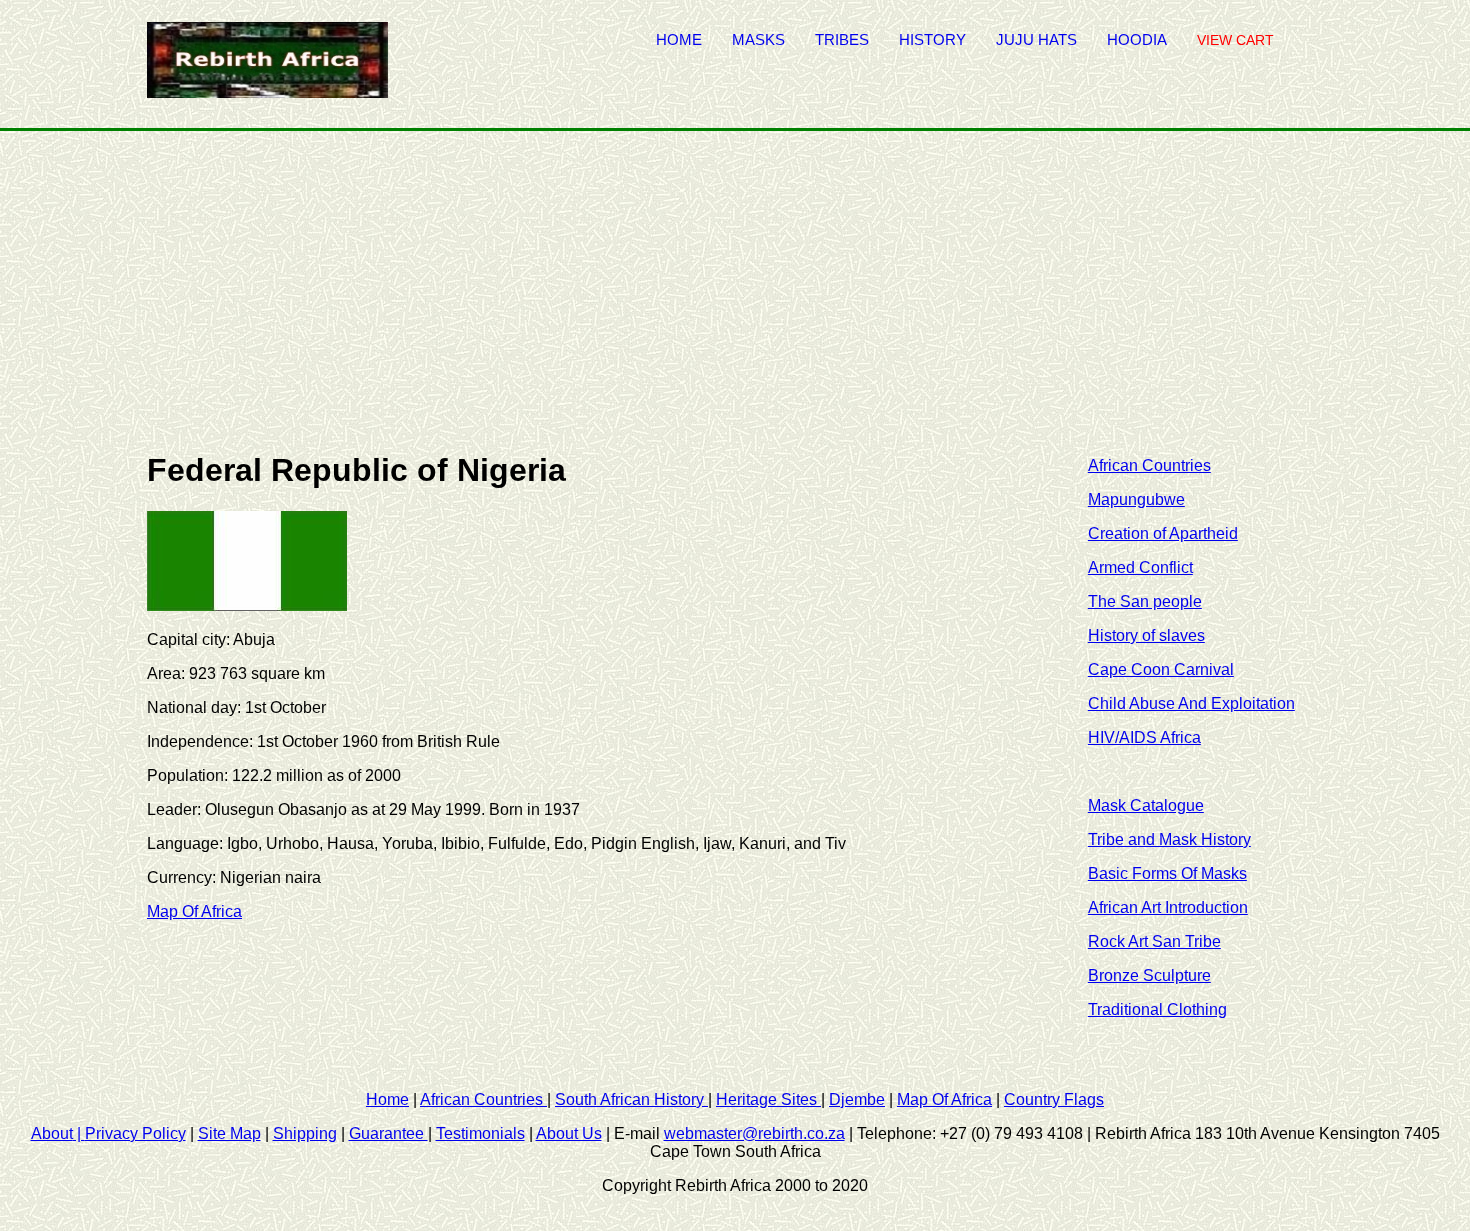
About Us (569, 1133)
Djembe (857, 1099)
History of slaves (1146, 635)
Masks (758, 39)
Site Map (229, 1133)
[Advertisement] (735, 281)
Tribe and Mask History (1169, 839)
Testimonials (480, 1133)
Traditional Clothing (1157, 1009)
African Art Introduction (1168, 907)
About (58, 1133)
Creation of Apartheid (1163, 533)
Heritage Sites (768, 1099)
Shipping (305, 1133)
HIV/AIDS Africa (1144, 737)
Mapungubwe (1136, 499)
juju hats (1036, 39)
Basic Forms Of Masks (1167, 873)
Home (679, 39)
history (932, 39)
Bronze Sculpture (1149, 975)
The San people (1145, 601)
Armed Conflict (1140, 567)
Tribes (842, 39)
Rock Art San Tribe (1154, 941)
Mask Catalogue (1146, 805)
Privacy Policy (135, 1133)
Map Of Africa (194, 911)
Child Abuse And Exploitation (1191, 703)
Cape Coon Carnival (1161, 669)
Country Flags (1054, 1099)
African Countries (1149, 465)
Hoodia (1137, 39)
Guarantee (388, 1133)
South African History (631, 1099)
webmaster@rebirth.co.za (754, 1133)
